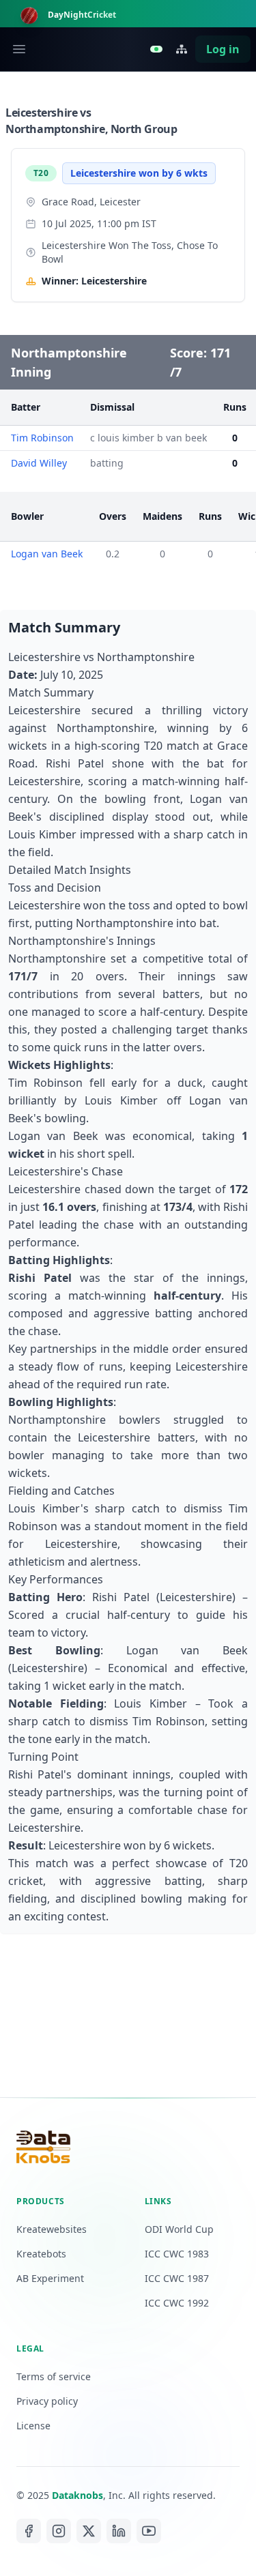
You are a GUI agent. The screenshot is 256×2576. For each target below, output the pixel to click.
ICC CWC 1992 (177, 2303)
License (33, 2426)
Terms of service (54, 2376)
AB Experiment (50, 2278)
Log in (223, 49)
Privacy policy (47, 2401)
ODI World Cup (179, 2229)
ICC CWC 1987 (177, 2278)
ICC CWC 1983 (177, 2254)
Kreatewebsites (52, 2229)
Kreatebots (41, 2254)
